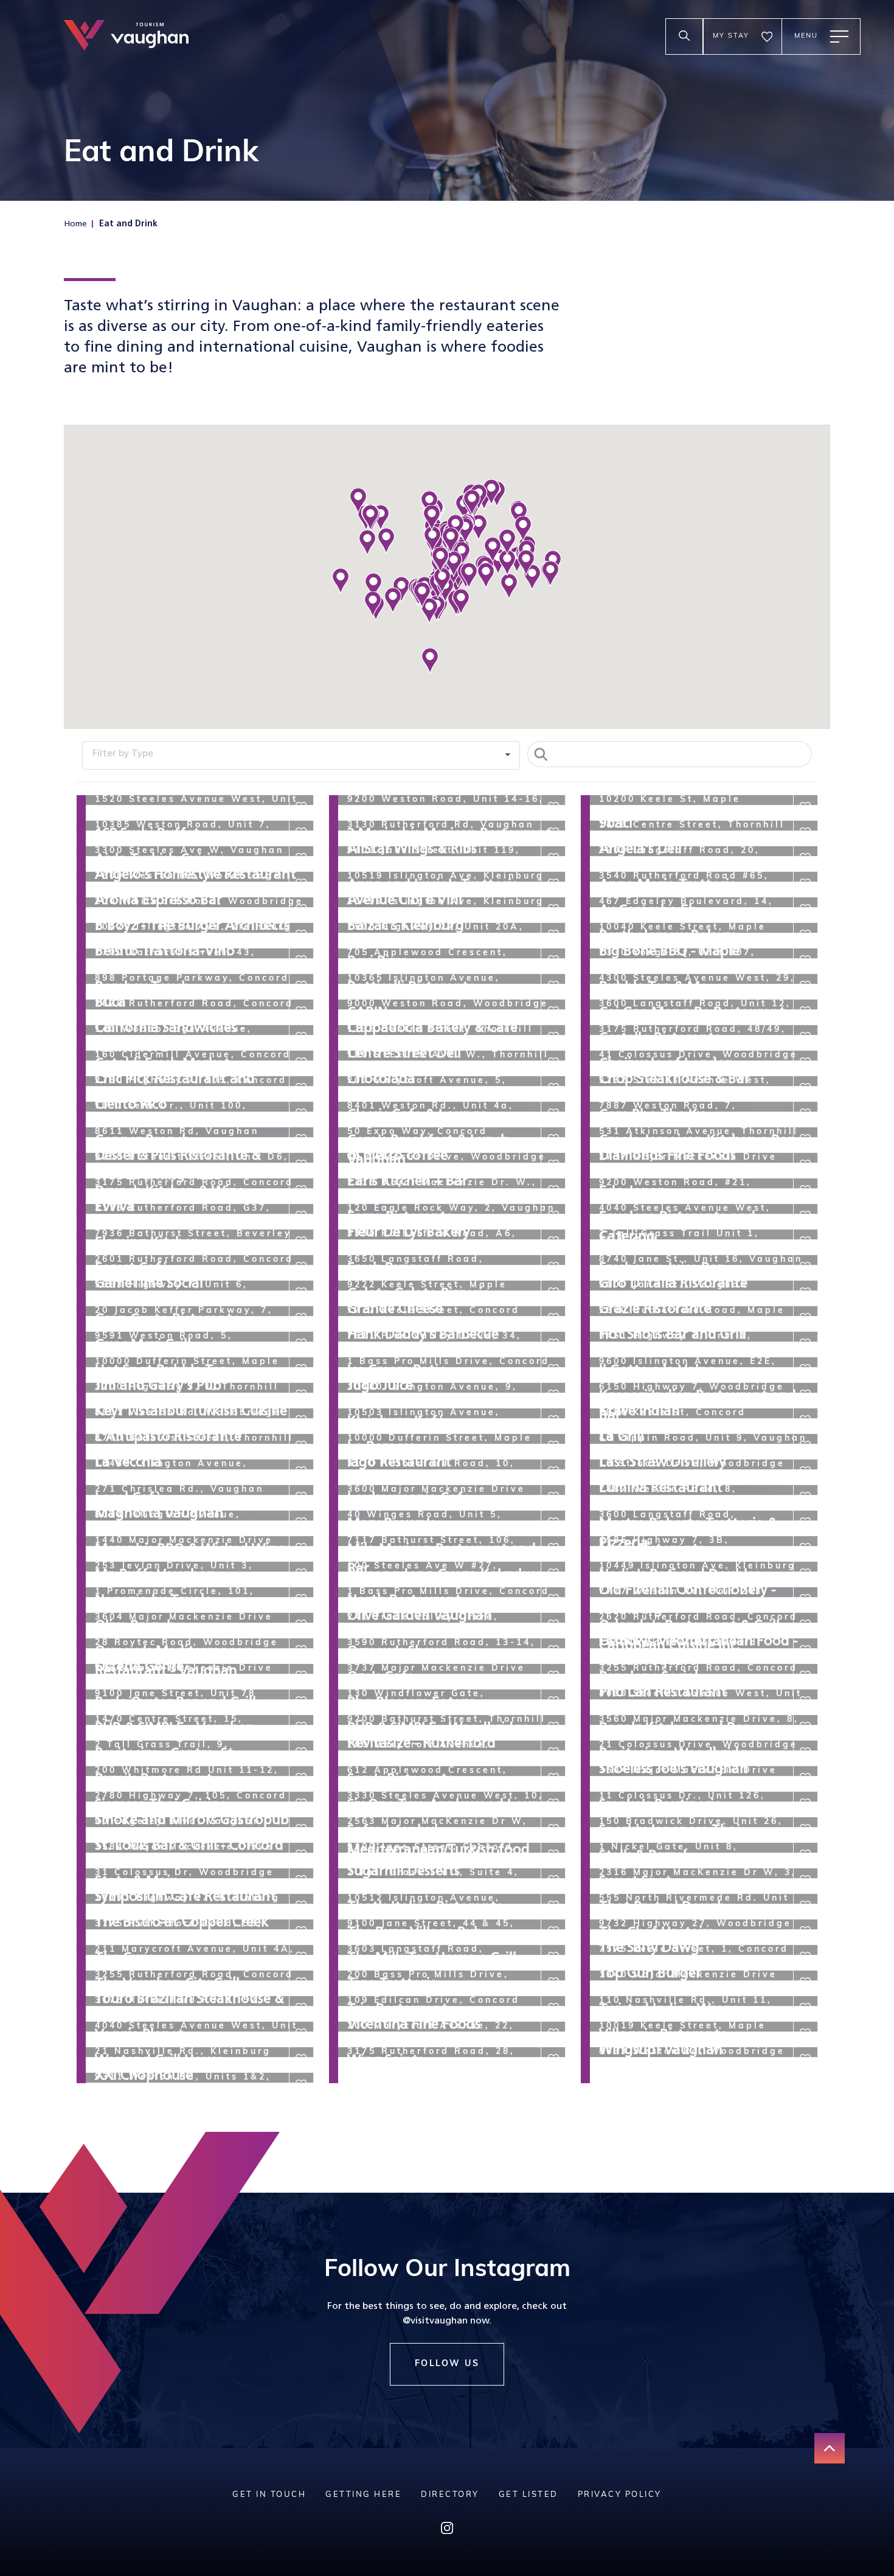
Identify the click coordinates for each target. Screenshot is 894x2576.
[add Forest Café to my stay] (301, 1242)
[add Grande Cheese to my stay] (553, 1293)
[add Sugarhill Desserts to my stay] (553, 1855)
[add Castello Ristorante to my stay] (805, 1012)
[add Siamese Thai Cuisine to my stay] (301, 1778)
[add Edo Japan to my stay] (805, 1165)
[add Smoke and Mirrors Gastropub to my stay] (301, 1804)
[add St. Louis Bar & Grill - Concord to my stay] (301, 1829)
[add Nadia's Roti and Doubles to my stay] (805, 1548)
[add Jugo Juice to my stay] (553, 1370)
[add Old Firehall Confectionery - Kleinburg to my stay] (805, 1574)
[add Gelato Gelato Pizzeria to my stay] (553, 1267)
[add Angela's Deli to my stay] (805, 833)
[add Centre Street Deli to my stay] (553, 1037)
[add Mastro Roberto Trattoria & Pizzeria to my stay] (805, 1497)
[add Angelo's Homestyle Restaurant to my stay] (301, 858)
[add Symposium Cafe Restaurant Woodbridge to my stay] (301, 1881)
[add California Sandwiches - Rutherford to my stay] (301, 1012)
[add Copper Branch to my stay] (301, 1114)
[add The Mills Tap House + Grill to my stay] (553, 1932)
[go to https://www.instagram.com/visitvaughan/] (447, 2531)
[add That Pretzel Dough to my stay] (805, 1881)
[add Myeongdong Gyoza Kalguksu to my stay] (553, 1548)
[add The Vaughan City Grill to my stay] (301, 1957)
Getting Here (363, 2495)
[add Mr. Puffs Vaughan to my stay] (301, 1548)
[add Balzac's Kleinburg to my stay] (553, 910)
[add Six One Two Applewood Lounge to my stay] (553, 1778)
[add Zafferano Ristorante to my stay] (805, 2059)
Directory (450, 2495)
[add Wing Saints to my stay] (553, 2034)
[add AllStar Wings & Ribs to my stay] (553, 833)
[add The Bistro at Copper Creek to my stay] (301, 1906)
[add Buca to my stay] (301, 986)
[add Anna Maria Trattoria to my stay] (805, 858)
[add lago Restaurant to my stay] (553, 1446)
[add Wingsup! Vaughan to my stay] (805, 2034)
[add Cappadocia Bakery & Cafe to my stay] (553, 1012)
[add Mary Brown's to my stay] (553, 1497)
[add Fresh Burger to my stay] (553, 1242)
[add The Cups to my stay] (301, 1932)
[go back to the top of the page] (830, 2448)
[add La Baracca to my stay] (553, 1421)
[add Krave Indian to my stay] (805, 1395)
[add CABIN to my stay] (553, 986)
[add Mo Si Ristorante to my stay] (805, 1523)
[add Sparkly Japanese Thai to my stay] (805, 1804)
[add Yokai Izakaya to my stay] (553, 2059)
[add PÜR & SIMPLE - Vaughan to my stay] (301, 1702)
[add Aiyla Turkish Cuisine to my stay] (301, 833)
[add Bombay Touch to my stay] (301, 961)
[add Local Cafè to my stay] (301, 1472)
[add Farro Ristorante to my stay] (553, 1191)
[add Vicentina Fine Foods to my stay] (553, 2008)
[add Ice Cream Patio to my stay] (553, 1344)
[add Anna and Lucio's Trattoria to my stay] (553, 858)
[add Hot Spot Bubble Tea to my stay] (301, 1344)
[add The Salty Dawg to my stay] (805, 1932)
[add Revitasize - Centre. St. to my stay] (301, 1727)
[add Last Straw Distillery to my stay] (805, 1446)
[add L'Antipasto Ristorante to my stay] (301, 1421)
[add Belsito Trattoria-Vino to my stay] (301, 935)
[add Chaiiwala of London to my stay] (805, 1037)
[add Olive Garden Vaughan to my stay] (553, 1600)
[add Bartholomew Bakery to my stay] (805, 910)
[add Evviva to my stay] (301, 1191)
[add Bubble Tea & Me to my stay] (805, 961)
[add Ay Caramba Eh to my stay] (805, 884)
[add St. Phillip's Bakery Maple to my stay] (553, 1829)
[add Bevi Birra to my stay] (553, 935)
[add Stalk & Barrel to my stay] (805, 1829)
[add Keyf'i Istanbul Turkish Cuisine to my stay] (301, 1395)
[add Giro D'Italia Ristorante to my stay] (805, 1267)
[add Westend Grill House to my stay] (301, 2034)
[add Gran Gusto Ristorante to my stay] (301, 1293)
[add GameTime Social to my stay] (301, 1267)
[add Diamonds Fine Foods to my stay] (805, 1140)
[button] (509, 587)
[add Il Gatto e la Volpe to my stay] (805, 1344)
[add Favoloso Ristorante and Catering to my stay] (805, 1191)
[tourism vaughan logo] (126, 37)
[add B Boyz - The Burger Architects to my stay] (301, 910)
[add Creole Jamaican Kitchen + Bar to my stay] (805, 1114)
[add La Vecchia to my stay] (301, 1446)
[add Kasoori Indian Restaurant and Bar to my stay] (805, 1370)
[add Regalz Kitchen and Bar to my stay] (805, 1702)
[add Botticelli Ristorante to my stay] (553, 961)
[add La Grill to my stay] (805, 1421)
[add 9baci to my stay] (805, 807)
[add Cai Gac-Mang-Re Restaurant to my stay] (805, 986)
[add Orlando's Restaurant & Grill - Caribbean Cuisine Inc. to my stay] (805, 1600)
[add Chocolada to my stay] (553, 1063)
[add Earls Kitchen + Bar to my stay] (553, 1165)
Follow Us (447, 2364)
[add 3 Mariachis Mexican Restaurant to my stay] (553, 807)
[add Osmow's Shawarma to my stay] (553, 1625)
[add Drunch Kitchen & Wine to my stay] (301, 1165)
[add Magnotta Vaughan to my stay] (301, 1497)
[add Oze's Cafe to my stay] (553, 1651)
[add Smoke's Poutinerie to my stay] (805, 1778)
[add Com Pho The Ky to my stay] (805, 1088)
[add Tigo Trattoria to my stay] (553, 1957)
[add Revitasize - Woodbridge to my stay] (805, 1727)
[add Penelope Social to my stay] (805, 1651)
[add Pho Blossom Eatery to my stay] (553, 1676)
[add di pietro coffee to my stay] (553, 1140)
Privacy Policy (620, 2495)
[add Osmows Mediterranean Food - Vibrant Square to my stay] (805, 1625)
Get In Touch (269, 2495)
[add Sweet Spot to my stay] (805, 1855)
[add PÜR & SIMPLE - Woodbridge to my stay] (553, 1702)
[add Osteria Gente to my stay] (301, 1651)
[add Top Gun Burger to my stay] (805, 1957)
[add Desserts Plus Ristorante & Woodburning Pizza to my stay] (301, 1140)
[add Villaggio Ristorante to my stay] (805, 2008)
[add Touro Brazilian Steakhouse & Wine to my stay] (301, 1983)
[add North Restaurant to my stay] (553, 1574)
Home (75, 224)
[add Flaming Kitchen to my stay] (301, 1216)
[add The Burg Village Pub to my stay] (553, 1906)
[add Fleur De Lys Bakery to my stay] (553, 1216)
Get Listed (528, 2495)
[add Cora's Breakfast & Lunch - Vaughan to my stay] (553, 1114)
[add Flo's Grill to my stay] (805, 1216)
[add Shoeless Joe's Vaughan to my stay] (805, 1753)
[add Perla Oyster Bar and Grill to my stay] (301, 1676)
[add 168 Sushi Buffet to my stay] (301, 807)
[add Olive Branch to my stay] (301, 1600)
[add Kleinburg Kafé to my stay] (553, 1395)
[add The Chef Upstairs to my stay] (805, 1906)
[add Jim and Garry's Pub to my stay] (301, 1370)
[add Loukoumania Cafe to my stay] (553, 1472)
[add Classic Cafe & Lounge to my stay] (553, 1088)
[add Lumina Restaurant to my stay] (805, 1472)
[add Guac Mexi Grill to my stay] (301, 1318)
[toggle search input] (684, 37)
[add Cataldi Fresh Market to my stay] (301, 1037)
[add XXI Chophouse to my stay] (301, 2059)
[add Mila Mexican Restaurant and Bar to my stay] (553, 1523)
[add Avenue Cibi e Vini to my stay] (553, 884)
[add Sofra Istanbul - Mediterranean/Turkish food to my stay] (553, 1804)
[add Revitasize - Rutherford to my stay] (553, 1727)
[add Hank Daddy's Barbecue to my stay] (553, 1318)
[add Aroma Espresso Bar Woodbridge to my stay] (301, 884)
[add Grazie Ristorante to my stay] (805, 1293)
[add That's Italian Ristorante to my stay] (553, 1881)
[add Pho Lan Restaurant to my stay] (805, 1676)
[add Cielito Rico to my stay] (301, 1088)
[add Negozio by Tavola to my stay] (301, 1574)
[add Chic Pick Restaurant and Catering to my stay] (301, 1063)
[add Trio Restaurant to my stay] (553, 1983)
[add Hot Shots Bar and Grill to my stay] (805, 1318)
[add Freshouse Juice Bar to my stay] (805, 1242)
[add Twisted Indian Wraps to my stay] (805, 1983)
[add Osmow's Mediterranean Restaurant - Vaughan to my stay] (301, 1625)
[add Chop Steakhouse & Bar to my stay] (805, 1063)
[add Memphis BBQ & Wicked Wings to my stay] (301, 1523)
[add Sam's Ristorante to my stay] (553, 1753)
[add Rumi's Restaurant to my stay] (301, 1753)
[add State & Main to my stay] (301, 1855)
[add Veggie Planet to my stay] (301, 2008)
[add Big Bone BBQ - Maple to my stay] (805, 935)
